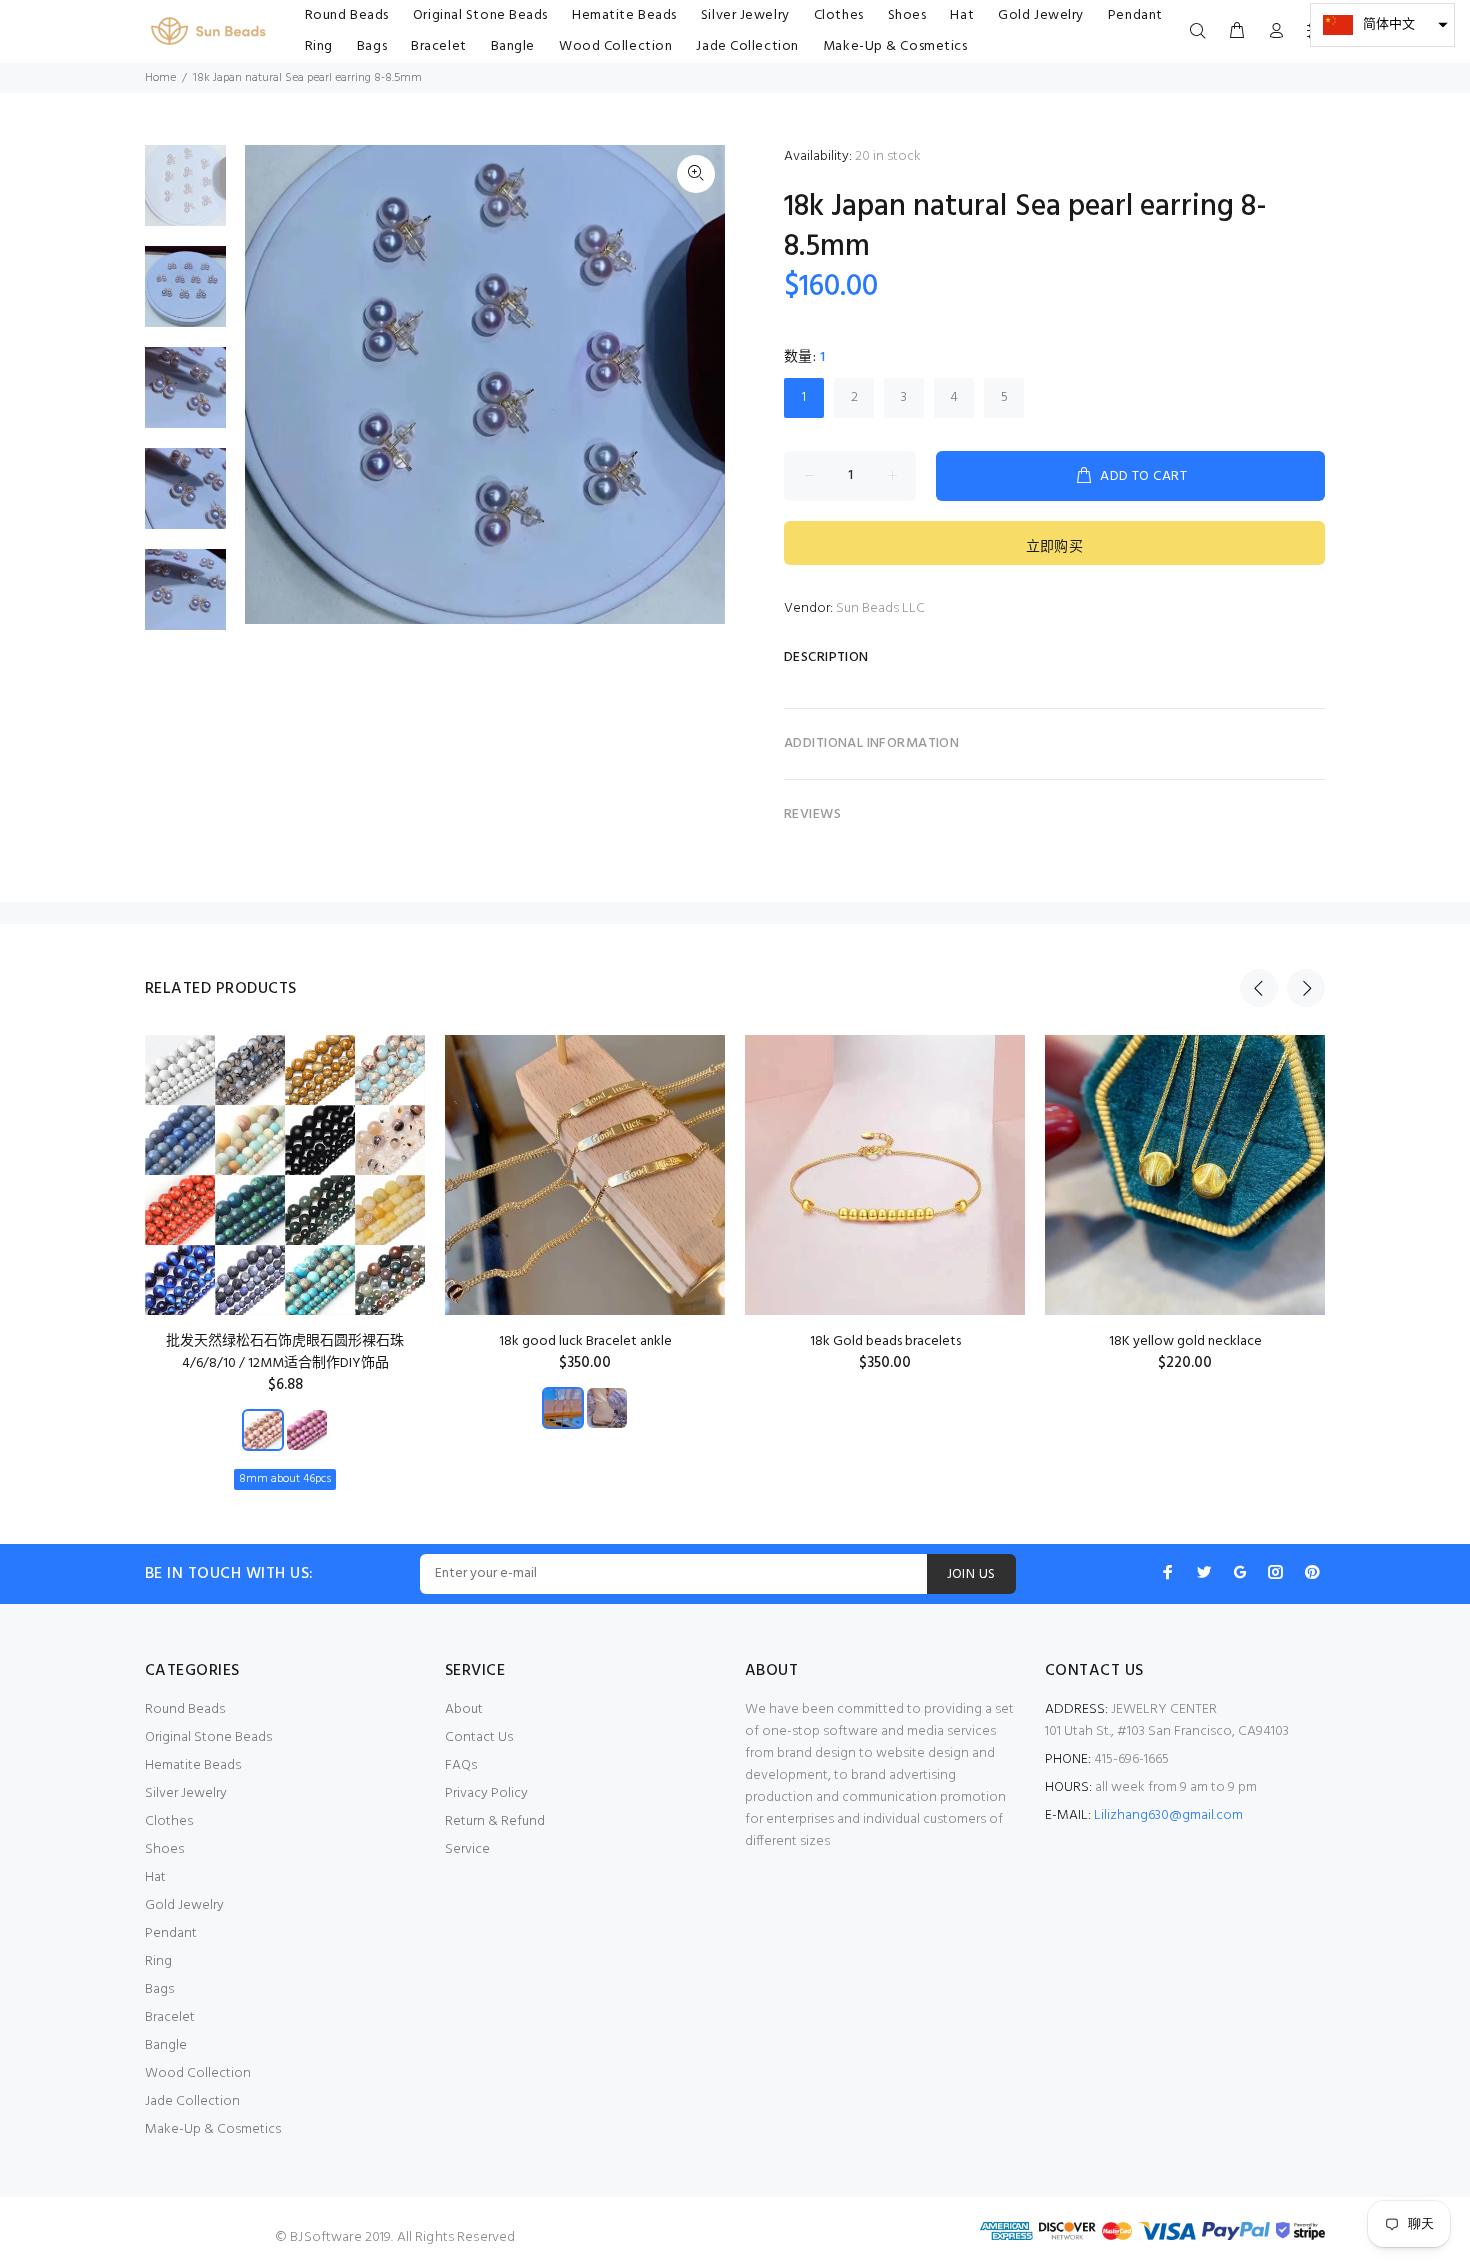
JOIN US (971, 1574)
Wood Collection (198, 2073)
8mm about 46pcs (285, 1479)
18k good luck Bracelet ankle (585, 1341)
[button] (1382, 25)
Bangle (166, 2045)
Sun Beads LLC (880, 608)
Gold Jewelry (184, 1905)
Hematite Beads (193, 1765)
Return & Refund (495, 1821)
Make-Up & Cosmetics (213, 2129)
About (464, 1709)
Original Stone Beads (208, 1737)
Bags (159, 1989)
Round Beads (185, 1709)
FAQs (461, 1765)
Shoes (164, 1849)
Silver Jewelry (186, 1793)
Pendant (171, 1933)
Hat (155, 1877)
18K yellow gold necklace (1185, 1341)
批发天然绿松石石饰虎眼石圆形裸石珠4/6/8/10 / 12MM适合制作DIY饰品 (285, 1352)
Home (160, 78)
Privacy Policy (486, 1793)
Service (467, 1849)
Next (1306, 988)
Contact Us (479, 1737)
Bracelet (170, 2017)
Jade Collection (192, 2101)
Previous (1259, 988)
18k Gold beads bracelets (885, 1341)
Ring (158, 1961)
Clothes (169, 1821)
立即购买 (1055, 547)
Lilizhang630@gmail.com (1168, 1815)
